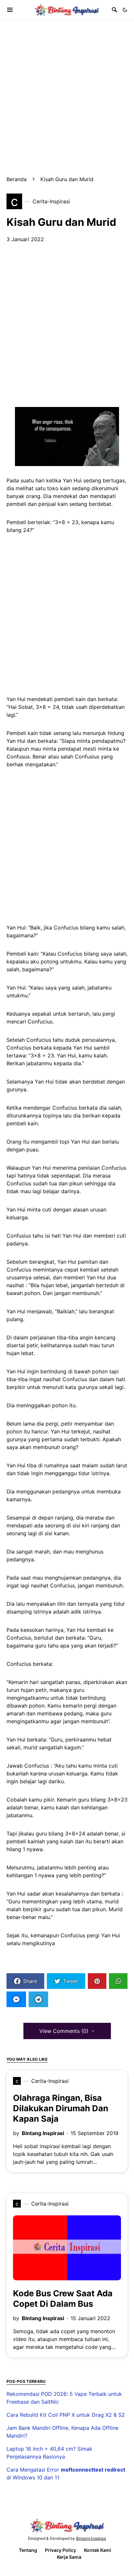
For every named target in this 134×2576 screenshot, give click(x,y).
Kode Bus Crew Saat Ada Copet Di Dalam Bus (63, 2298)
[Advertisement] (67, 87)
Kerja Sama (69, 2557)
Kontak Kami (98, 2550)
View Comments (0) (64, 2031)
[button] (125, 10)
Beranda (17, 179)
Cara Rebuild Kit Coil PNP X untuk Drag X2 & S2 (66, 2415)
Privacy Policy (60, 2550)
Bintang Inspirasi (43, 2133)
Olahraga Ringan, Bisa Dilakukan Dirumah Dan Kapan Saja (61, 2108)
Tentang (28, 2550)
